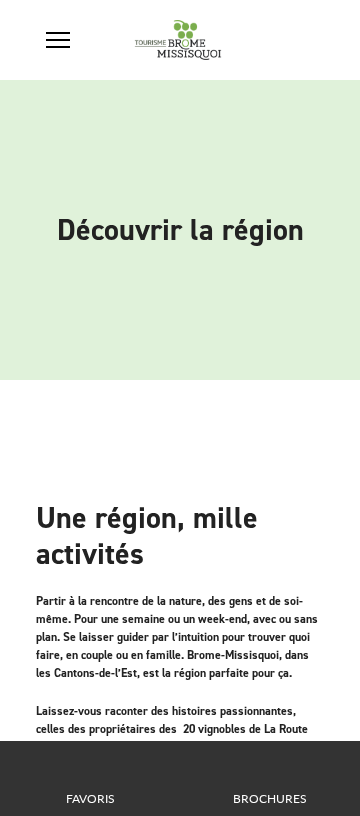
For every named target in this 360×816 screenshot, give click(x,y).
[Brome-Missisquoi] (178, 40)
